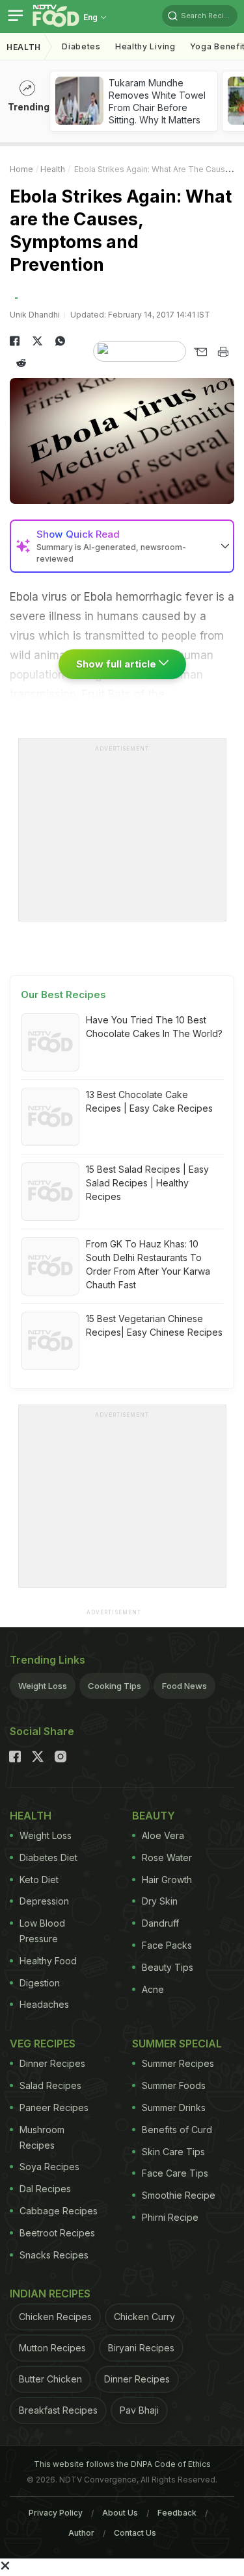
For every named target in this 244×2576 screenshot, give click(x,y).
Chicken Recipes (55, 2317)
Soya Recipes (49, 2167)
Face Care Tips (175, 2173)
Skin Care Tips (173, 2152)
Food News (184, 1686)
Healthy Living (145, 46)
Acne (153, 1989)
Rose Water (167, 1857)
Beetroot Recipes (57, 2233)
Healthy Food (48, 1961)
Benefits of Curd (177, 2130)
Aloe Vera (163, 1835)
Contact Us (135, 2533)
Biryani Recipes (141, 2348)
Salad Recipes (50, 2085)
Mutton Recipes (52, 2348)
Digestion (40, 1983)
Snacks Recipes (54, 2255)
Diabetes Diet (48, 1857)
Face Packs (167, 1945)
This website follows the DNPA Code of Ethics (122, 2464)
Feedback (177, 2513)
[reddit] (21, 363)
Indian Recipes (50, 2294)
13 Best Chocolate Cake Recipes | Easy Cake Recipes (149, 1101)
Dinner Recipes (52, 2063)
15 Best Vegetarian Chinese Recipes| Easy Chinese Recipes (154, 1325)
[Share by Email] (200, 352)
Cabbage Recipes (59, 2211)
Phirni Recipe (170, 2217)
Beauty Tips (168, 1967)
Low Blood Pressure (42, 1931)
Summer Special (177, 2044)
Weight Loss (43, 1686)
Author (81, 2533)
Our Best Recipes (63, 994)
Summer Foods (174, 2085)
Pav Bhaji (139, 2410)
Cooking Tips (115, 1686)
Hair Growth (167, 1880)
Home (21, 169)
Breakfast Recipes (58, 2410)
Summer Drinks (174, 2107)
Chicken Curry (144, 2317)
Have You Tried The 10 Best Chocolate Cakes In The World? (154, 1027)
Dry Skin (160, 1901)
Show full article (117, 664)
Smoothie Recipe (179, 2195)
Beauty (154, 1816)
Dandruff (160, 1923)
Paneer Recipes (54, 2107)
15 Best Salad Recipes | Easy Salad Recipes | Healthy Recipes (147, 1183)
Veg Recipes (43, 2044)
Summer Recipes (178, 2063)
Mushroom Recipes (42, 2137)
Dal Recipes (45, 2189)
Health (24, 47)
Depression (44, 1901)
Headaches (44, 2004)
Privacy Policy (56, 2513)
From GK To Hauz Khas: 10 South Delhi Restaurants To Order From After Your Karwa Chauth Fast (148, 1264)
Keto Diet (39, 1880)
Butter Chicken (50, 2379)
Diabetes (81, 46)
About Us (120, 2513)
